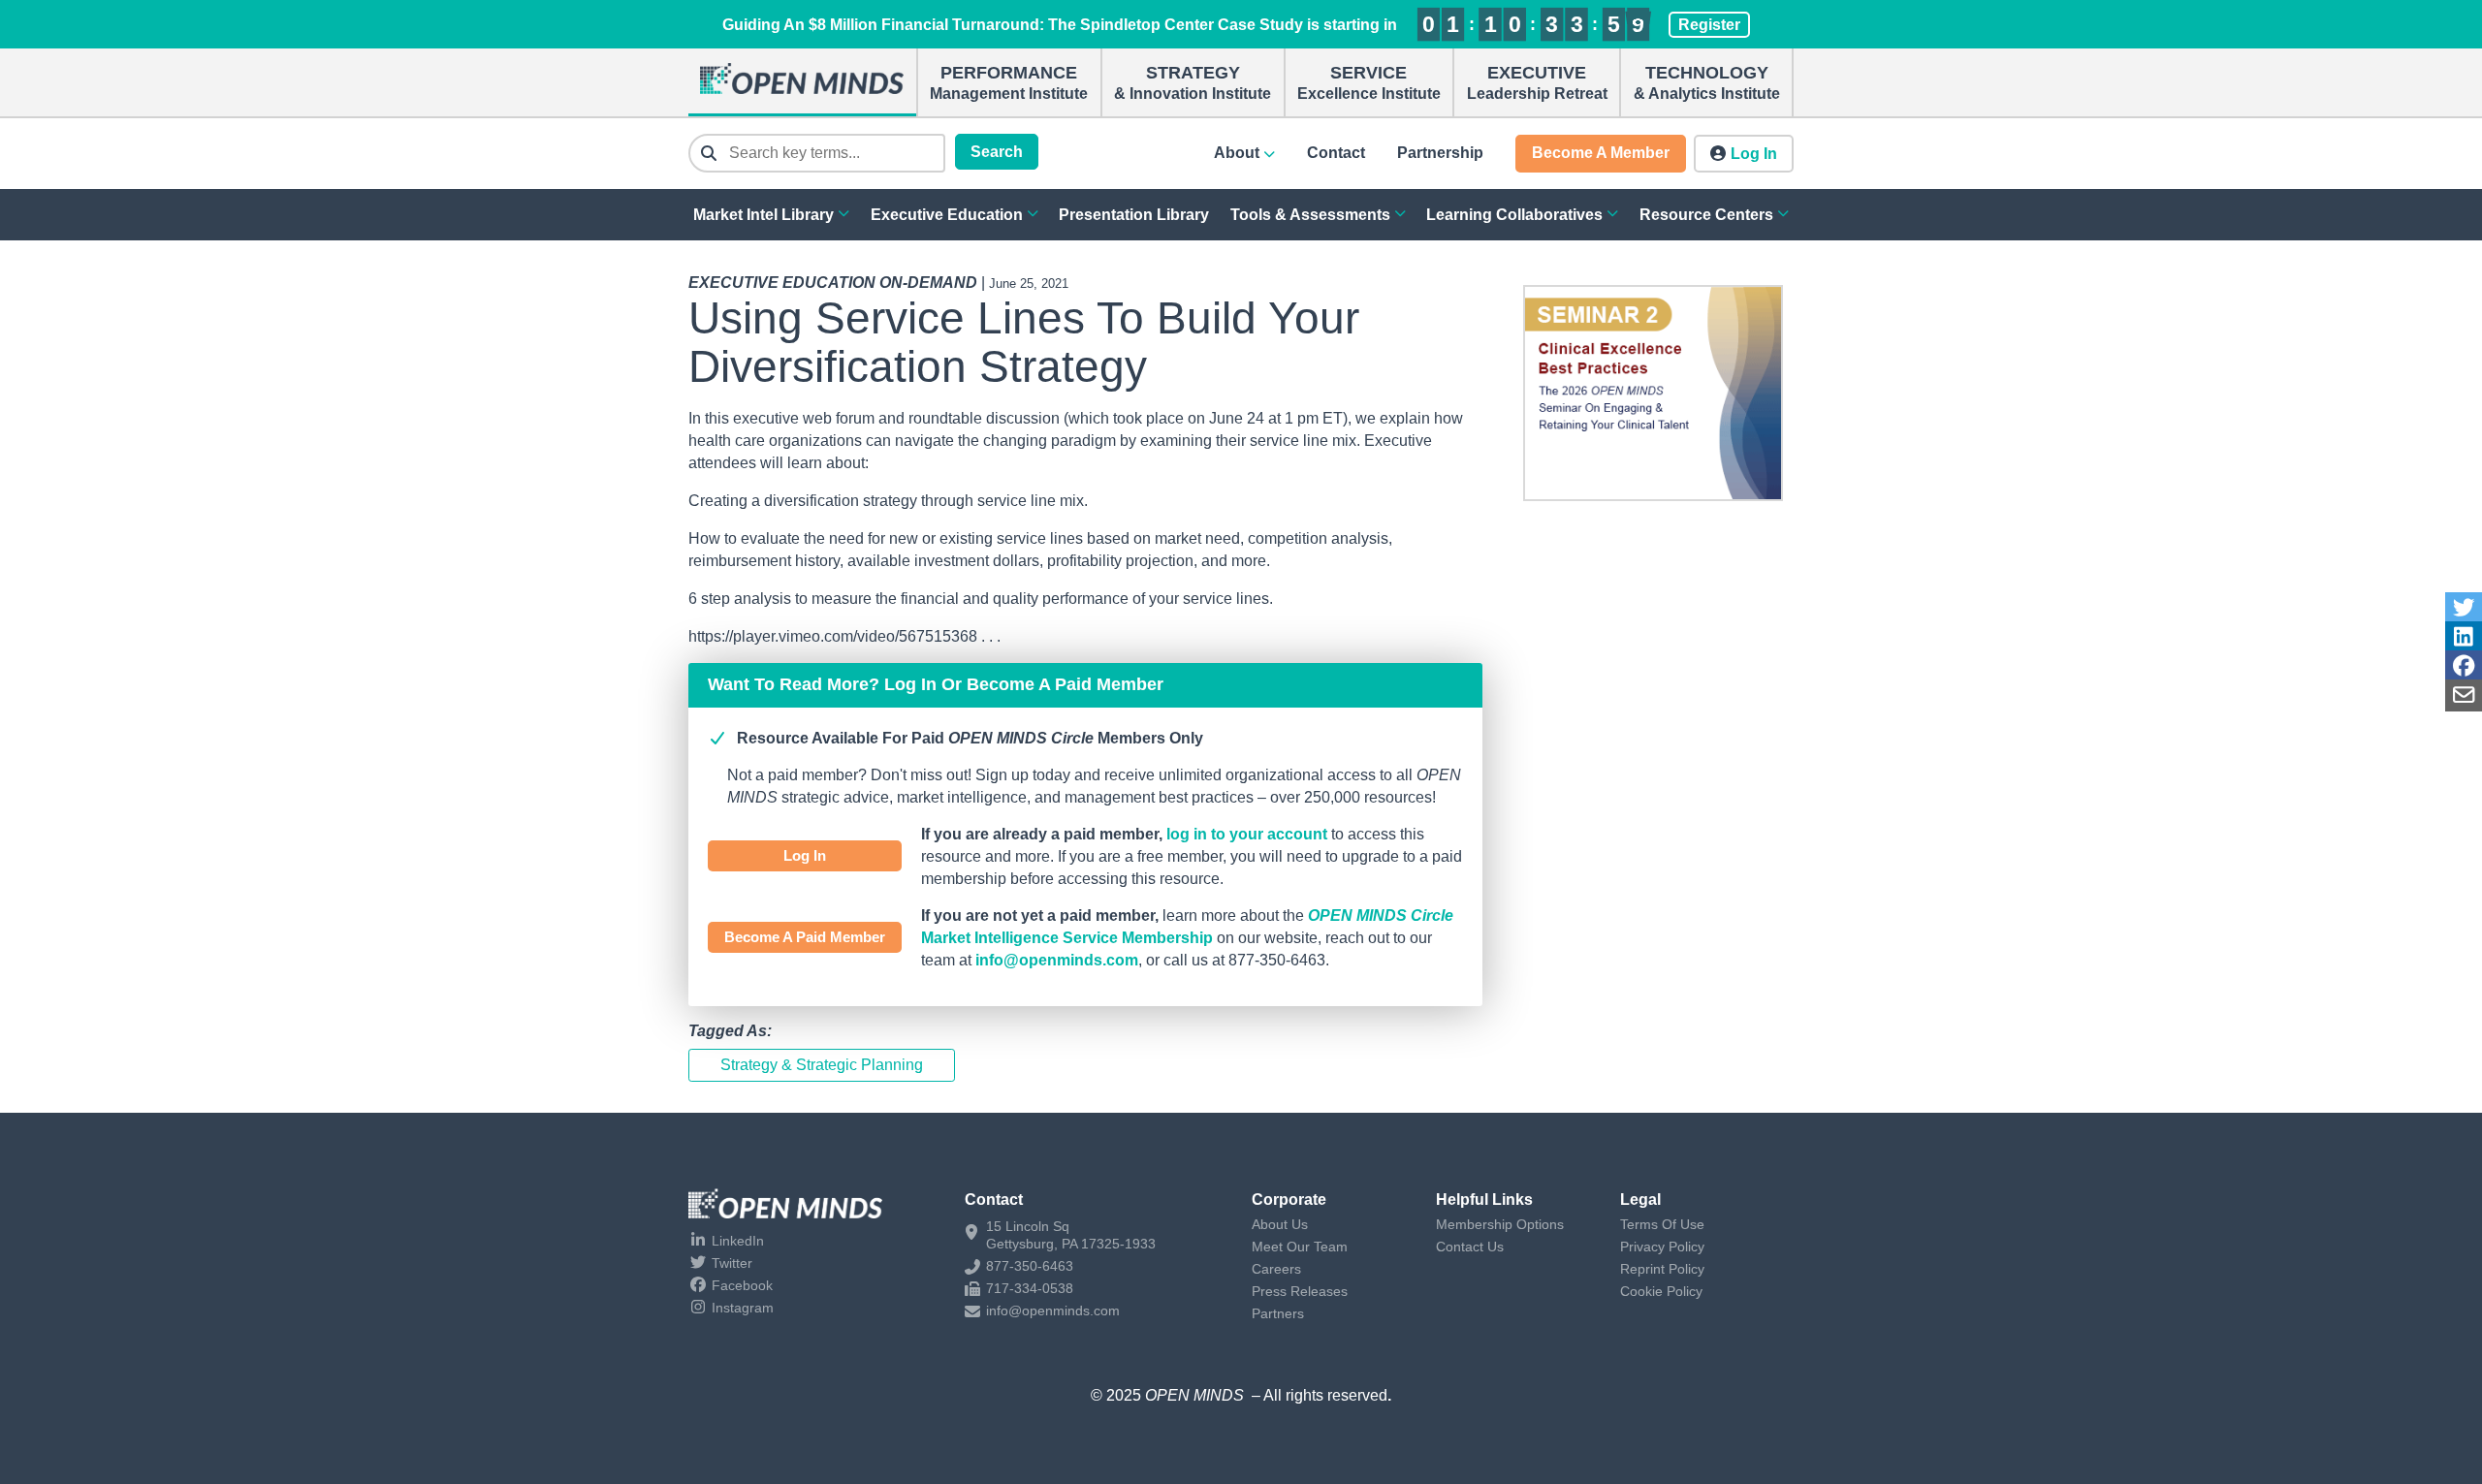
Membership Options (1500, 1224)
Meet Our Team (1300, 1247)
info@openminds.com (1057, 960)
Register (1709, 25)
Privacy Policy (1662, 1247)
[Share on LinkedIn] (2464, 637)
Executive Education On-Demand (833, 283)
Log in (1754, 154)
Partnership (1440, 153)
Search (997, 152)
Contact (1336, 153)
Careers (1276, 1269)
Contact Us (1470, 1247)
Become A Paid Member (805, 937)
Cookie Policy (1661, 1291)
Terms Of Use (1662, 1224)
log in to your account (1247, 834)
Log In (805, 855)
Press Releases (1300, 1291)
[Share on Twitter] (2464, 608)
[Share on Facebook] (2464, 666)
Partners (1278, 1313)
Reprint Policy (1662, 1269)
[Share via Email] (2464, 695)
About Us (1280, 1224)
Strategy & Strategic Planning (822, 1065)
